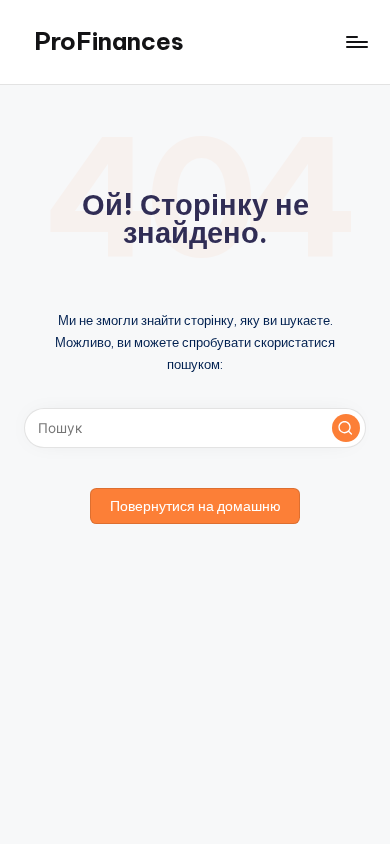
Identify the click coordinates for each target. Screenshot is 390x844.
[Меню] (356, 41)
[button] (346, 428)
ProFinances (109, 41)
